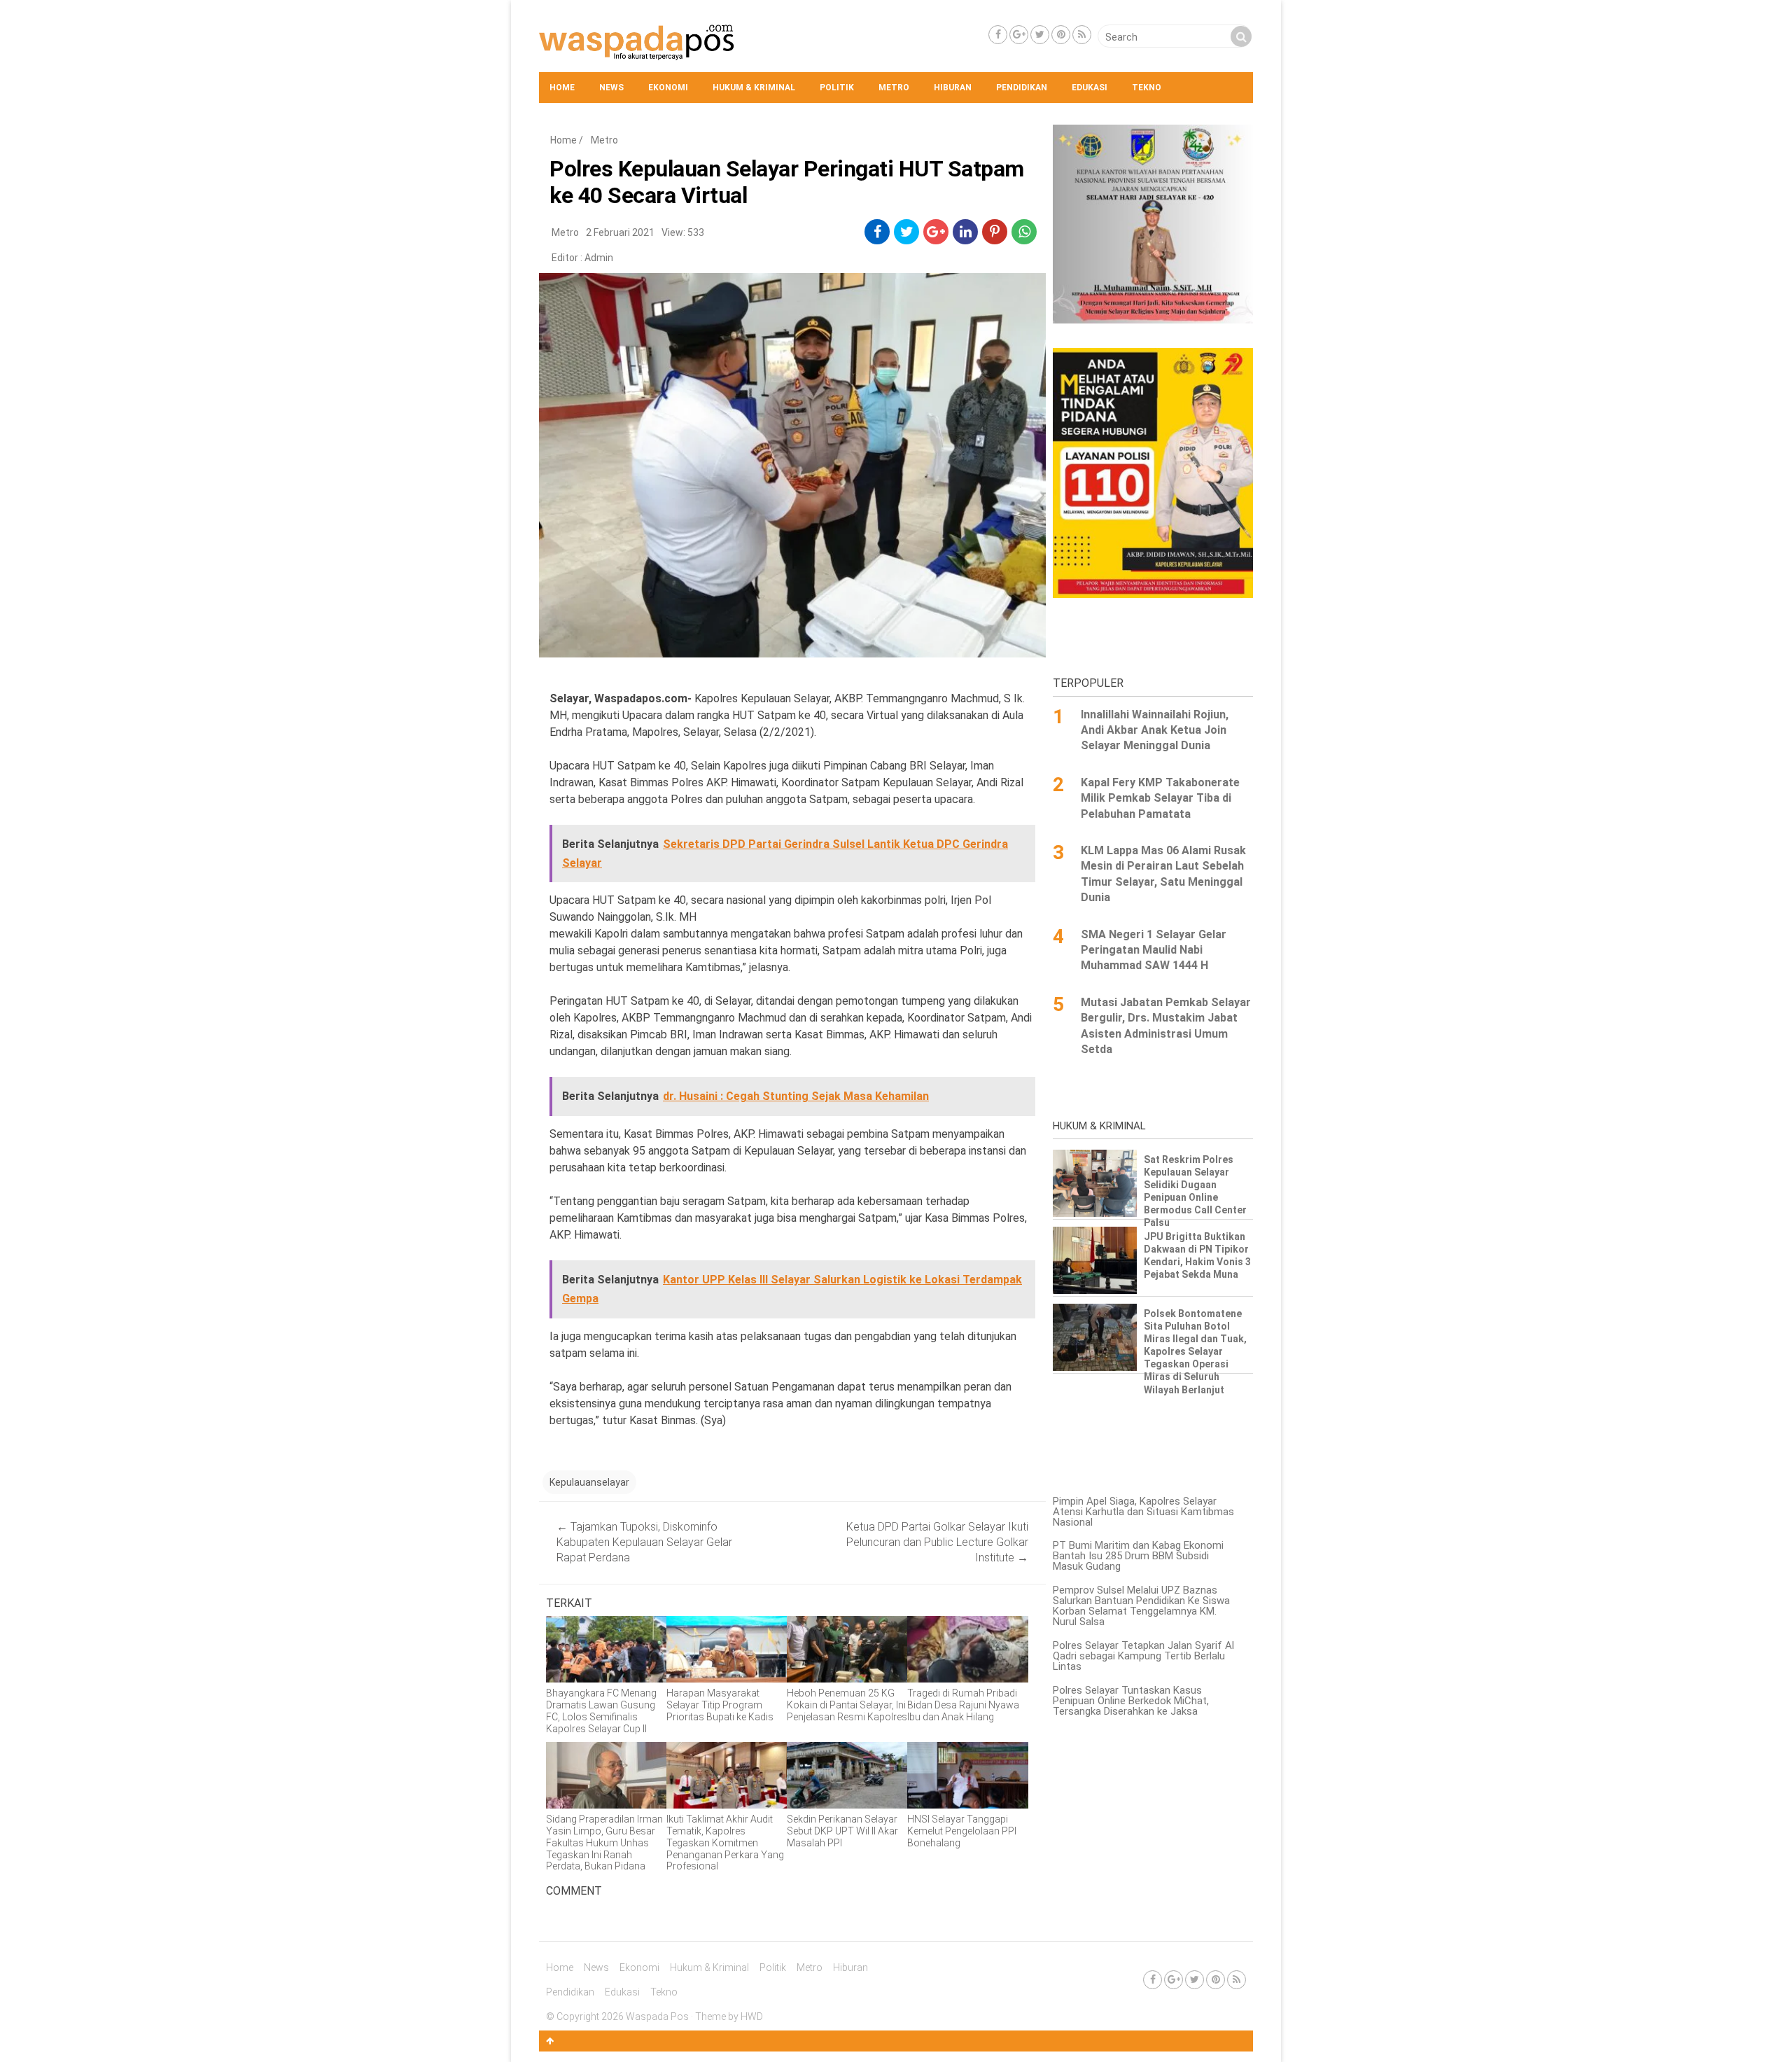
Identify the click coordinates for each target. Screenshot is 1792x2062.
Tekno (1147, 88)
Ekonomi (668, 88)
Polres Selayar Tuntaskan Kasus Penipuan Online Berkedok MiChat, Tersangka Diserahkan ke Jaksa (1131, 1701)
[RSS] (1082, 35)
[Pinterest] (1061, 35)
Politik (837, 88)
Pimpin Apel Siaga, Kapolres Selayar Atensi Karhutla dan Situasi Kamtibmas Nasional (1143, 1512)
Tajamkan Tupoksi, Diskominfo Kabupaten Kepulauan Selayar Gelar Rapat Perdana (644, 1542)
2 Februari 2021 (620, 232)
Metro (894, 88)
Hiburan (953, 88)
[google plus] (936, 232)
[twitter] (907, 232)
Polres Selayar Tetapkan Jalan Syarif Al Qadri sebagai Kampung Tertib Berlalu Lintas (1143, 1656)
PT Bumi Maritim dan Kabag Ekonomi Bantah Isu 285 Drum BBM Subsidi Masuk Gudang (1138, 1556)
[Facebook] (998, 35)
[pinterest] (995, 232)
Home (562, 88)
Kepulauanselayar (589, 1482)
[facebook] (877, 232)
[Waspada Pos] (637, 57)
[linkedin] (966, 232)
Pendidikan (1022, 88)
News (611, 88)
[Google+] (1019, 35)
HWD (752, 2016)
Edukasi (1090, 88)
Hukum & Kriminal (754, 88)
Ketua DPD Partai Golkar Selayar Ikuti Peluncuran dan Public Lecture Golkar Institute (937, 1542)
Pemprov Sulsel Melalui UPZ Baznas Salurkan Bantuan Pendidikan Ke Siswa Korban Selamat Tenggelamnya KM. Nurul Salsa (1141, 1606)
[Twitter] (1040, 35)
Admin (599, 258)
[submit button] (1241, 36)
